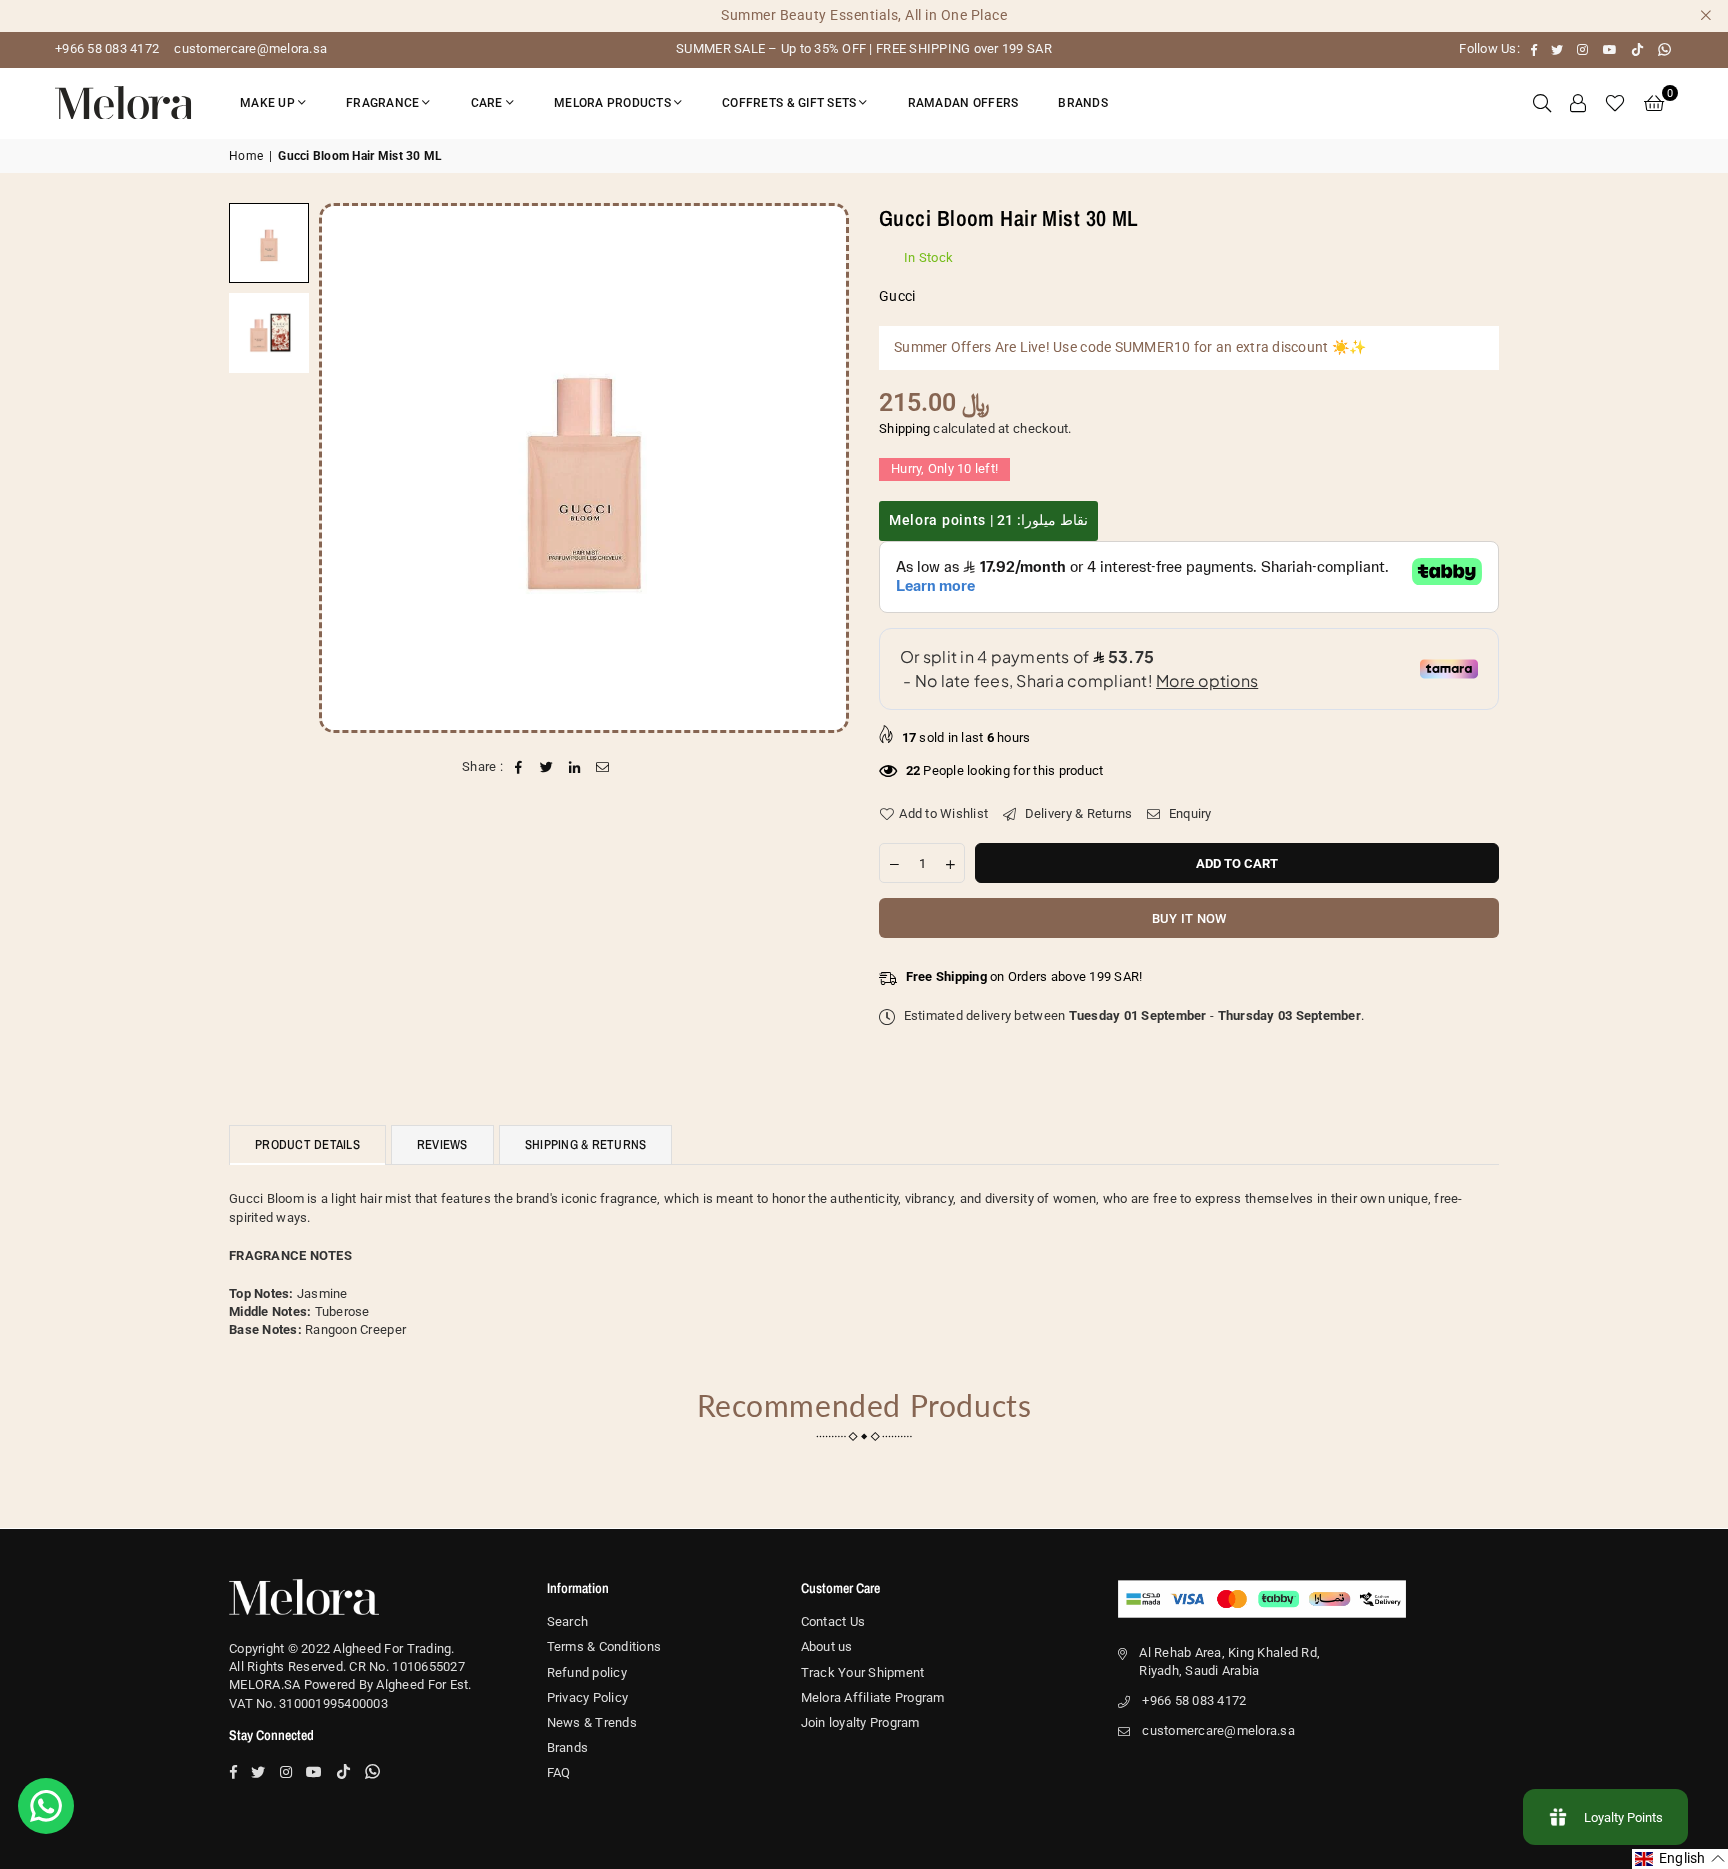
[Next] (821, 467)
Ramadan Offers (963, 103)
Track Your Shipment (863, 1672)
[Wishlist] (1615, 103)
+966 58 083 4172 (107, 48)
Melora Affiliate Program (873, 1697)
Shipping (904, 428)
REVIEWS (442, 1144)
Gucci (897, 296)
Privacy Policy (588, 1697)
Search (568, 1621)
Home (246, 156)
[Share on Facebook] (518, 767)
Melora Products (612, 103)
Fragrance (382, 103)
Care (487, 103)
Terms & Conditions (604, 1646)
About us (827, 1646)
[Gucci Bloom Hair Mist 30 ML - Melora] (269, 243)
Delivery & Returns (1076, 813)
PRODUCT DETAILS (307, 1144)
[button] (1654, 103)
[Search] (1542, 103)
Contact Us (833, 1621)
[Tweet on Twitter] (546, 767)
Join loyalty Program (860, 1722)
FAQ (559, 1772)
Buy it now (1189, 918)
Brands (1083, 103)
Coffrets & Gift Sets (789, 103)
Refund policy (587, 1672)
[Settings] (1578, 103)
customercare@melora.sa (249, 48)
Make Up (267, 103)
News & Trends (592, 1722)
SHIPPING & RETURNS (586, 1144)
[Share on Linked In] (575, 767)
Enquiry (1188, 813)
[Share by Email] (603, 767)
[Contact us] (46, 1806)
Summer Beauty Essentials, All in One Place (864, 15)
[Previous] (346, 467)
